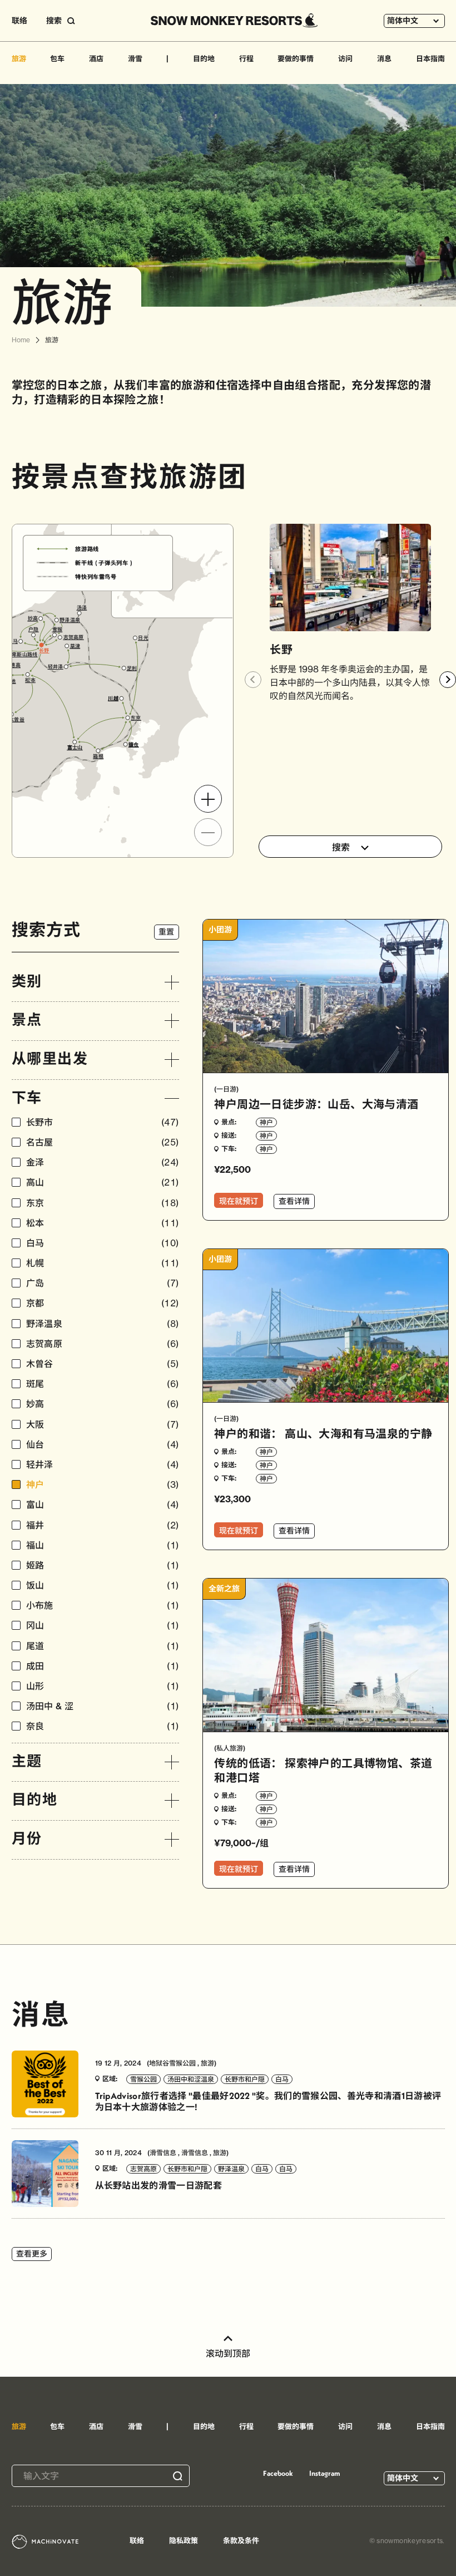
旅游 (19, 58)
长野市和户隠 (245, 2079)
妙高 (103, 1404)
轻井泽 (103, 1465)
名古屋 (103, 1142)
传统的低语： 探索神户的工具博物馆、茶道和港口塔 (323, 1770)
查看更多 (32, 2254)
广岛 (103, 1283)
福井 (103, 1525)
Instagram (325, 2473)
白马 (103, 1243)
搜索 (341, 847)
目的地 (204, 58)
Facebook (278, 2473)
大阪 (103, 1425)
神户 (103, 1485)
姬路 (103, 1565)
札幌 (103, 1263)
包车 (57, 58)
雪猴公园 (143, 2079)
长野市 (103, 1122)
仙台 (103, 1445)
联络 (19, 21)
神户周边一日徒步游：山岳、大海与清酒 (316, 1104)
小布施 (103, 1606)
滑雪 (135, 58)
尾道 (103, 1646)
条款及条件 (241, 2540)
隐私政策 (184, 2540)
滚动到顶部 (228, 2353)
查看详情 (294, 1201)
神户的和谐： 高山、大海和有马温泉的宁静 (323, 1434)
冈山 (103, 1626)
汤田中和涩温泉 (191, 2079)
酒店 (96, 58)
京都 (103, 1303)
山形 (103, 1686)
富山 (103, 1505)
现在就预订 (239, 1201)
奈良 (103, 1726)
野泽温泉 (103, 1324)
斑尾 (103, 1384)
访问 (345, 58)
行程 (246, 58)
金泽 (103, 1162)
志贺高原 (103, 1344)
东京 (103, 1203)
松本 (103, 1223)
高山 (103, 1183)
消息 (384, 58)
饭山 (103, 1586)
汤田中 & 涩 (103, 1706)
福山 (103, 1545)
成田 (103, 1666)
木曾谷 (103, 1364)
